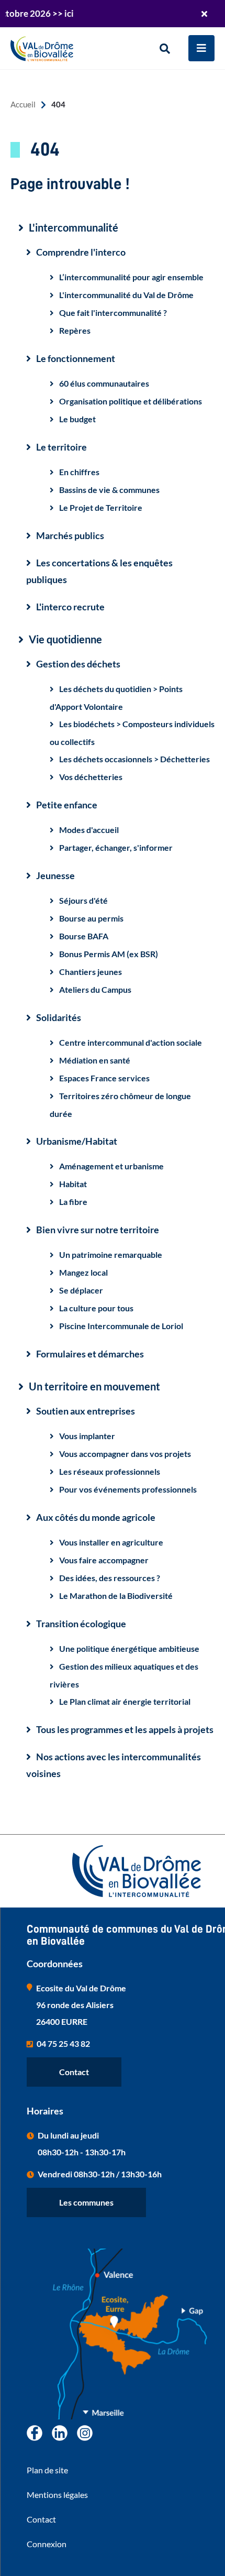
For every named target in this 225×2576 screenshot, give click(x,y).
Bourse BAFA (84, 936)
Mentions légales (57, 2495)
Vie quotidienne (65, 639)
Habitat (73, 1184)
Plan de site (47, 2470)
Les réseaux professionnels (110, 1471)
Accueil (23, 105)
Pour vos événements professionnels (128, 1489)
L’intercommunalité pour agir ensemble (131, 277)
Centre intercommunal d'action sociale (131, 1042)
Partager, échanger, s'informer (116, 847)
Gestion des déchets (78, 664)
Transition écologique (81, 1624)
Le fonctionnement (76, 358)
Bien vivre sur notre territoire (98, 1230)
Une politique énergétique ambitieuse (129, 1648)
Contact (74, 2072)
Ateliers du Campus (95, 989)
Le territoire (61, 447)
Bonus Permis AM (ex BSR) (109, 954)
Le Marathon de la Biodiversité (116, 1596)
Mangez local (83, 1272)
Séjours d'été (83, 900)
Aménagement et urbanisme (111, 1166)
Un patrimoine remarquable (111, 1254)
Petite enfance (67, 805)
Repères (75, 330)
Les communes (86, 2202)
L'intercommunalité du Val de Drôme (126, 295)
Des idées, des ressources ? (110, 1578)
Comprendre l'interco (81, 252)
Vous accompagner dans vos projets (125, 1454)
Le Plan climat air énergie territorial (125, 1701)
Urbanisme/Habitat (77, 1141)
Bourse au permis (91, 918)
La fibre (73, 1202)
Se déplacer (81, 1290)
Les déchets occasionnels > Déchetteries (134, 759)
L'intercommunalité (74, 228)
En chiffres (79, 472)
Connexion (47, 2544)
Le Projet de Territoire (101, 507)
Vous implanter (87, 1436)
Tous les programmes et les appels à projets (125, 1729)
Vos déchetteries (91, 777)
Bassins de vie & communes (109, 490)
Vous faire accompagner (104, 1560)
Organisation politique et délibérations (131, 401)
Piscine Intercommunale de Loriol (121, 1326)
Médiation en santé (95, 1060)
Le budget (77, 419)
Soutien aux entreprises (86, 1411)
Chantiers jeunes (91, 972)
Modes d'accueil (89, 830)
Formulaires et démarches (90, 1354)
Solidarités (59, 1017)
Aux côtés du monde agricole (96, 1517)
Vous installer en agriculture (111, 1542)
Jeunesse (55, 875)
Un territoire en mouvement (94, 1386)
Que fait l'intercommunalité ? (113, 313)
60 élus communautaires (104, 383)
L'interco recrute (70, 607)
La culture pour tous (96, 1308)
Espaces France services (104, 1078)
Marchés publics (70, 535)
